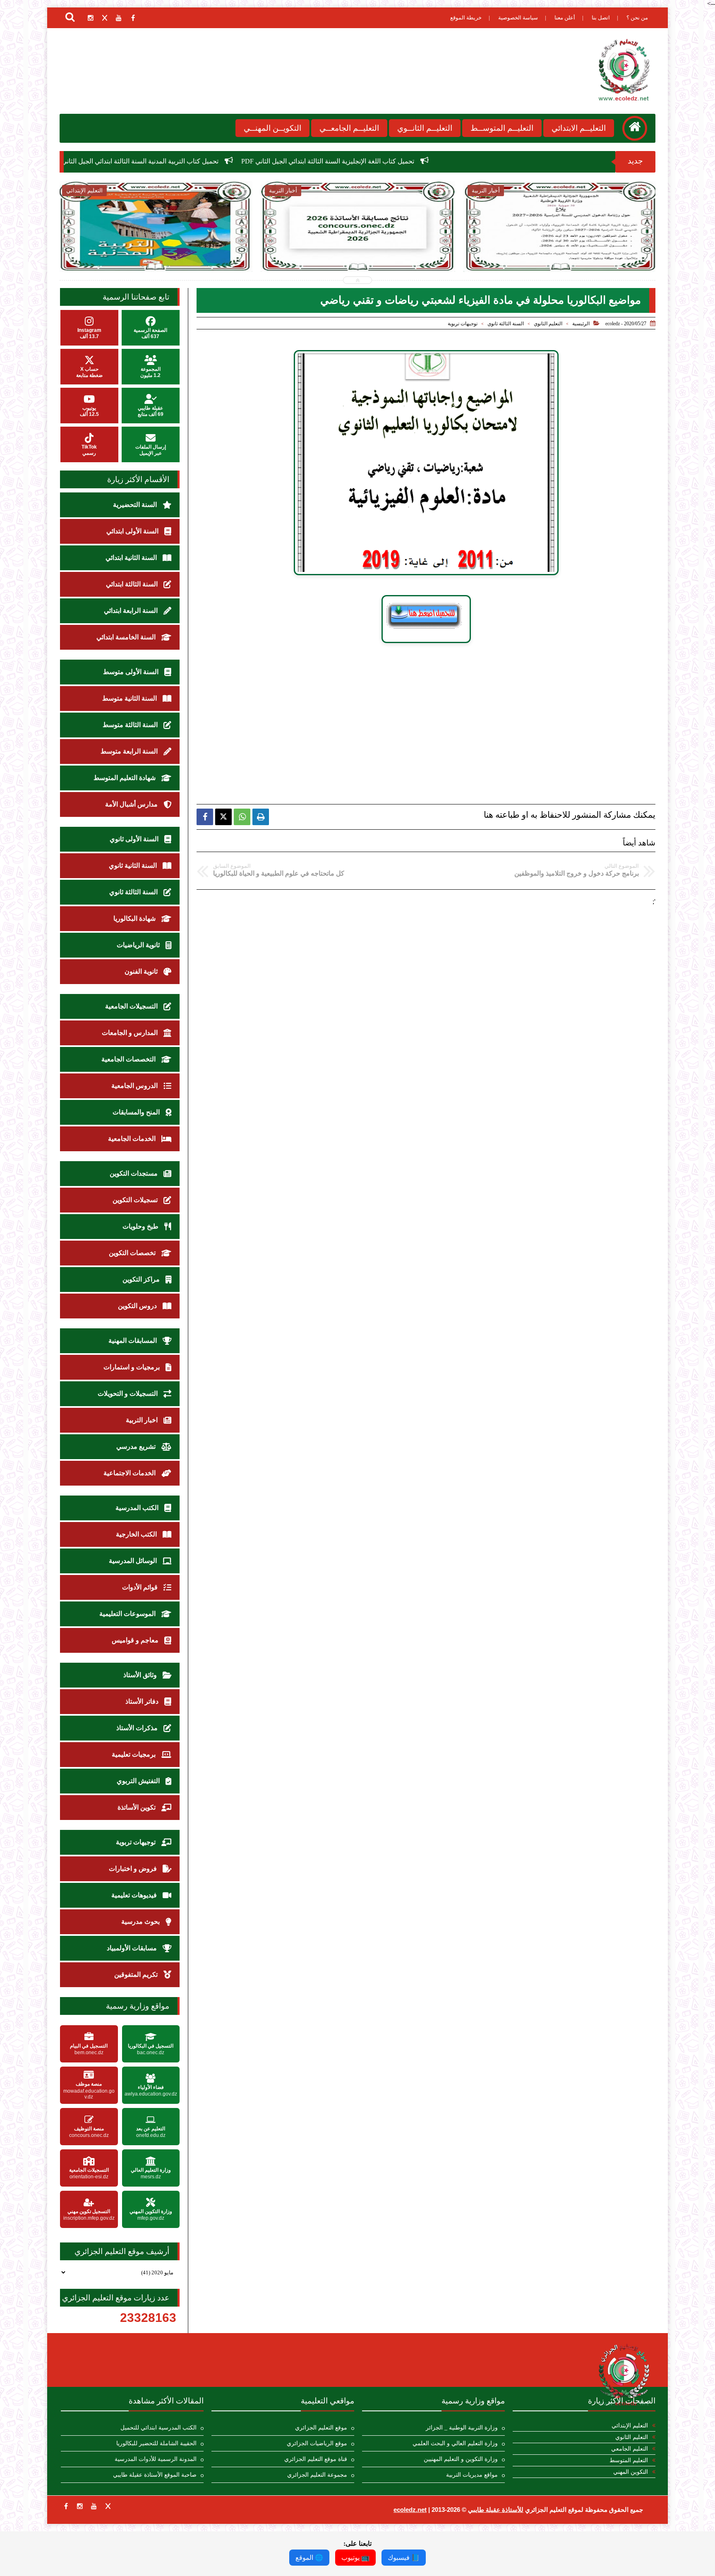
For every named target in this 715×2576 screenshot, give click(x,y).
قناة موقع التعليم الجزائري (316, 2459)
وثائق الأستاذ (141, 1675)
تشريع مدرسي (137, 1446)
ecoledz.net (410, 2510)
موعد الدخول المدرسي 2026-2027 (429, 244)
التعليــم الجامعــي (349, 128)
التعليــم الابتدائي (579, 128)
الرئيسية (581, 324)
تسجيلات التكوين (136, 1200)
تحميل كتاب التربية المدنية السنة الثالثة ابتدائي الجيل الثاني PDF (297, 161)
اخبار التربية (143, 1420)
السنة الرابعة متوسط (130, 751)
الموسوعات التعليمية (128, 1614)
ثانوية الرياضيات (139, 945)
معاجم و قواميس (136, 1640)
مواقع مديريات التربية (472, 2475)
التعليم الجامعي (630, 2449)
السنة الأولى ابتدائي (133, 531)
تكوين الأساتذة (137, 1807)
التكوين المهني (631, 2472)
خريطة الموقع (466, 18)
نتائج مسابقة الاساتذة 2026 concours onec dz (130, 161)
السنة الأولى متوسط (132, 672)
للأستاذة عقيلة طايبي (496, 2510)
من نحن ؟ (637, 18)
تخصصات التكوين (133, 1253)
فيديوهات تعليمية (135, 1895)
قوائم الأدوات (141, 1587)
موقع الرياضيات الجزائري (317, 2443)
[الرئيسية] (635, 128)
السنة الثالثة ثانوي (506, 324)
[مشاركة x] (223, 817)
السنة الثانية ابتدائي (132, 558)
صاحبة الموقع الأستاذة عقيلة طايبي (155, 2475)
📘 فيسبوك (404, 2558)
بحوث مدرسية (141, 1922)
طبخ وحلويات (141, 1226)
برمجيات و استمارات (132, 1367)
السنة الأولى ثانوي (135, 839)
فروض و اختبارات (134, 1869)
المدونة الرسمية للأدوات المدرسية (156, 2459)
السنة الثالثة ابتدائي (133, 584)
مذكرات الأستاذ (138, 1728)
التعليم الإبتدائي (630, 2426)
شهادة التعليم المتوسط (125, 778)
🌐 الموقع (309, 2558)
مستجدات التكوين (134, 1173)
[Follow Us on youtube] (94, 2506)
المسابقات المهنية (133, 1341)
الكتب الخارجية (137, 1534)
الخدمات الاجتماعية (130, 1473)
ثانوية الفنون (142, 971)
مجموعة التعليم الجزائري (317, 2475)
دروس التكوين (138, 1306)
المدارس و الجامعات (131, 1033)
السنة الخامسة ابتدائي (127, 637)
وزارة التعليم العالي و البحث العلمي (455, 2443)
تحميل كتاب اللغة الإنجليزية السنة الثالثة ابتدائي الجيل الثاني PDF (492, 161)
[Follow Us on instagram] (80, 2506)
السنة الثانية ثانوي (134, 865)
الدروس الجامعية (135, 1086)
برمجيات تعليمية (134, 1754)
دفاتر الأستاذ (143, 1701)
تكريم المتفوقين (137, 1975)
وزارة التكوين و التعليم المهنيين (461, 2459)
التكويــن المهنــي (272, 128)
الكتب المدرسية (138, 1508)
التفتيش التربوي (139, 1781)
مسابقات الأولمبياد (133, 1948)
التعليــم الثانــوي (425, 128)
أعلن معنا (565, 18)
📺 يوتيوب (355, 2558)
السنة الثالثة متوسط (131, 725)
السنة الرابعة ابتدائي (132, 611)
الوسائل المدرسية (134, 1561)
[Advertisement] (426, 707)
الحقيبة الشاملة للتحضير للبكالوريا (156, 2443)
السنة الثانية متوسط (130, 698)
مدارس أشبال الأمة (132, 804)
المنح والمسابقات (137, 1112)
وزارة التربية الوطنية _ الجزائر (462, 2428)
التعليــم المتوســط (502, 128)
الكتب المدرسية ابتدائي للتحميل (158, 2428)
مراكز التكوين (142, 1279)
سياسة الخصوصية (518, 18)
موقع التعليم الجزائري (321, 2428)
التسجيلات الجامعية (132, 1006)
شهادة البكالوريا (135, 918)
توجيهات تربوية (463, 324)
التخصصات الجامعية (129, 1059)
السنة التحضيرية (136, 505)
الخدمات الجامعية (133, 1139)
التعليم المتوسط (629, 2460)
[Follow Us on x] (108, 2506)
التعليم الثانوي (548, 324)
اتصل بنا (601, 18)
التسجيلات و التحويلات (128, 1394)
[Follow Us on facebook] (66, 2506)
